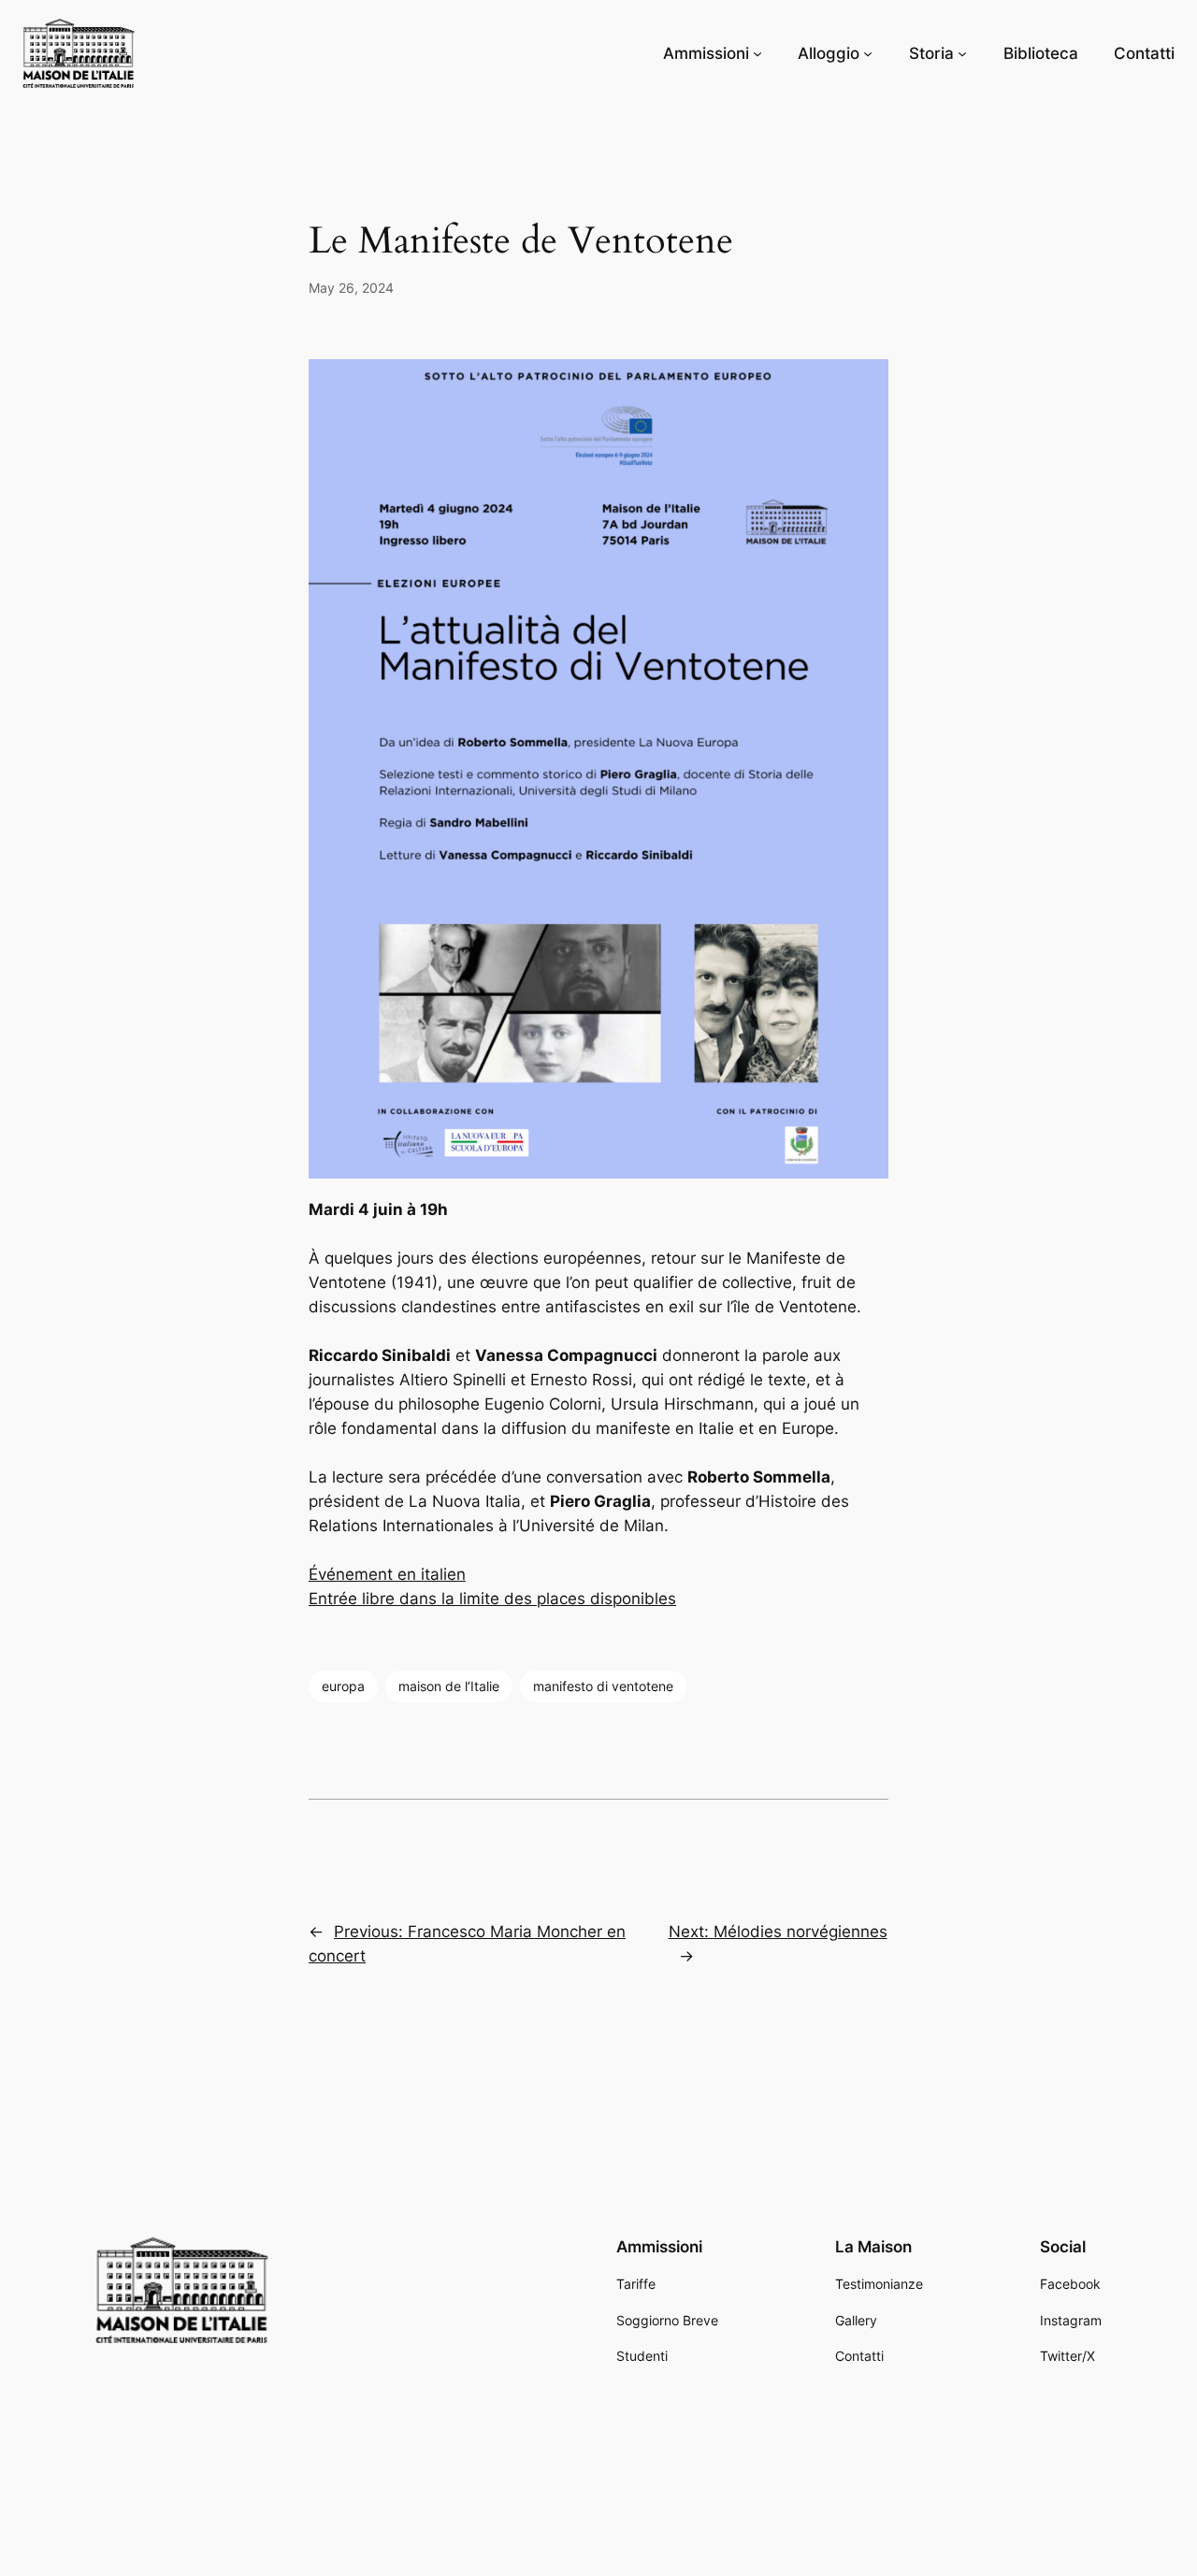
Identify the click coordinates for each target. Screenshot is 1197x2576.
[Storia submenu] (962, 53)
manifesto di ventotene (603, 1686)
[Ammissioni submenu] (757, 53)
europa (343, 1686)
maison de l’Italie (449, 1686)
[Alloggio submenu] (868, 53)
